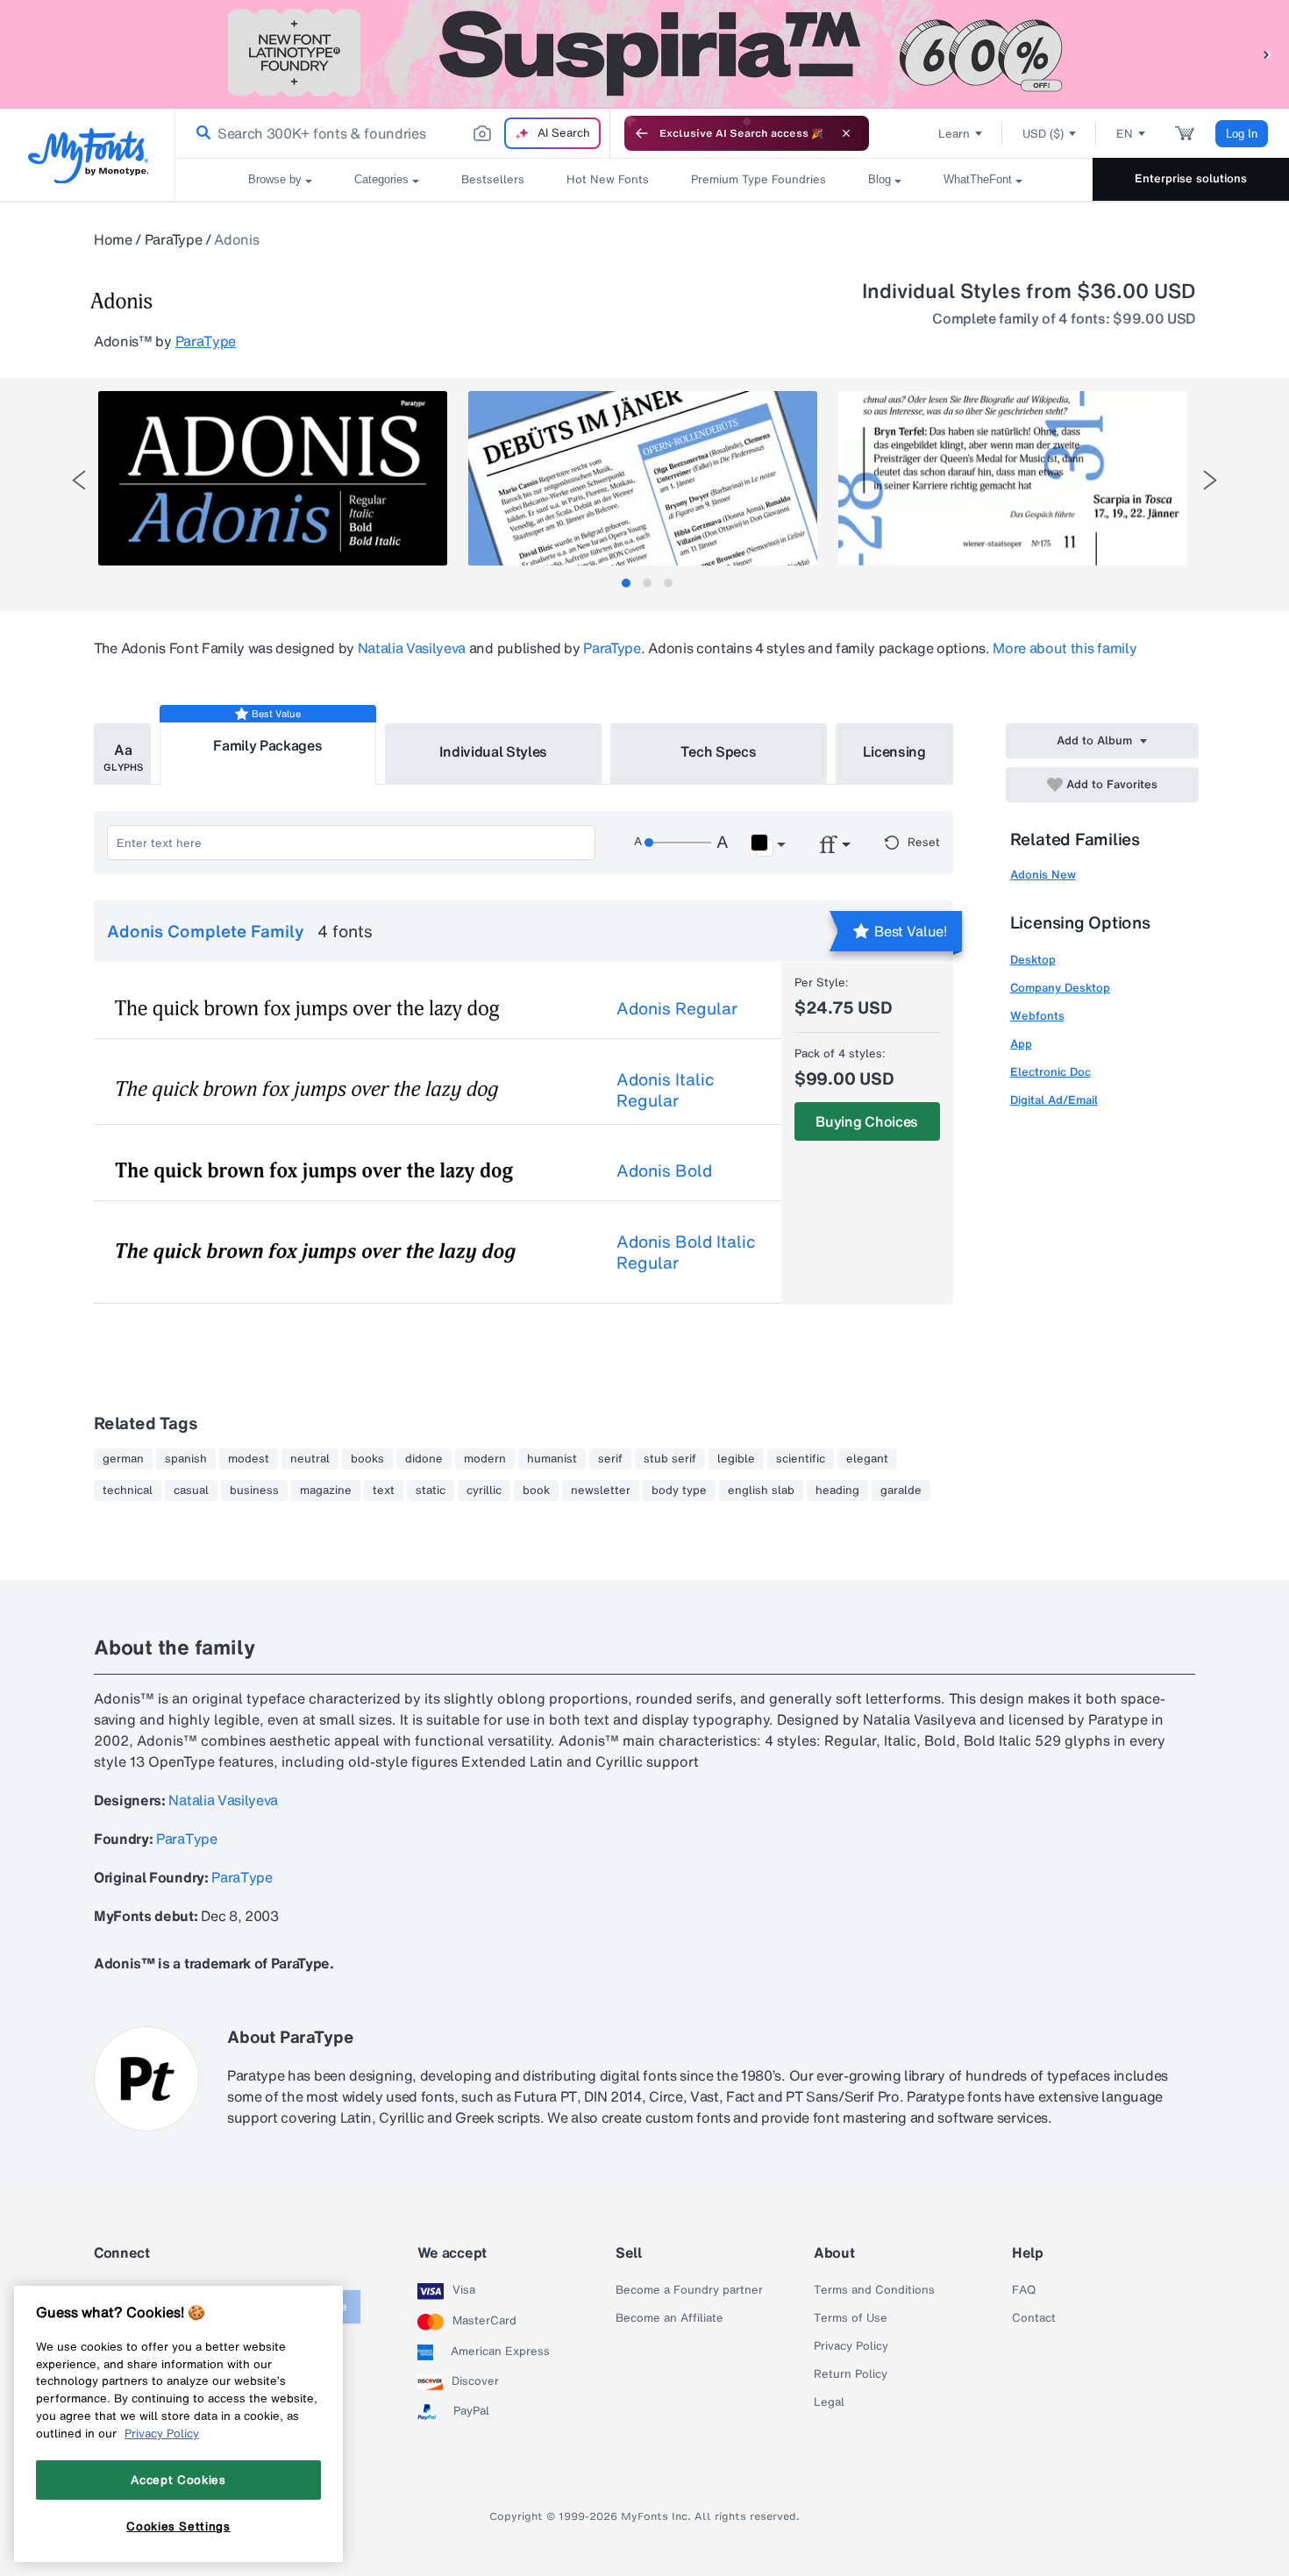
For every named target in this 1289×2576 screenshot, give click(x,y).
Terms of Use (851, 2318)
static (431, 1491)
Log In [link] (1242, 134)
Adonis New (1043, 875)
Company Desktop (1060, 988)
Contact (1034, 2318)
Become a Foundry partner (689, 2290)
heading (837, 1491)
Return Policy (851, 2374)
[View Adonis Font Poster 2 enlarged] (643, 478)
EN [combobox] (1125, 134)
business (254, 1491)
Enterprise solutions (1191, 178)
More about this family (1065, 648)
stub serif (670, 1459)
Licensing (894, 751)
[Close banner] (846, 133)
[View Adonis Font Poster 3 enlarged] (1013, 478)
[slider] (678, 843)
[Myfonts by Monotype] (88, 156)
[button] (1267, 54)
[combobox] (393, 133)
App (1021, 1044)
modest (249, 1459)
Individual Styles (494, 751)
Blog (880, 179)
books (367, 1459)
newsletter (601, 1491)
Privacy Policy (851, 2346)
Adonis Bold (664, 1171)
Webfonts (1037, 1016)
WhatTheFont (978, 179)
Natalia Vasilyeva (412, 648)
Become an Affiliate (669, 2318)
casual (191, 1491)
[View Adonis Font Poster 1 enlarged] (273, 478)
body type (679, 1491)
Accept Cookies (178, 2480)
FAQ (1024, 2290)
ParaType (173, 239)
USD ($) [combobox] (1043, 134)
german (123, 1459)
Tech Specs (719, 751)
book (536, 1491)
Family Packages (267, 745)
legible (736, 1459)
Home (113, 239)
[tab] (626, 583)
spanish (186, 1459)
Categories (381, 179)
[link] (200, 133)
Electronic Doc (1050, 1072)
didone (424, 1459)
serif (610, 1459)
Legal (829, 2402)
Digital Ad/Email (1054, 1100)
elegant (867, 1459)
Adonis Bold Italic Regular (686, 1252)
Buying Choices (867, 1121)
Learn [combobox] (954, 134)
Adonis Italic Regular (666, 1090)
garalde (901, 1491)
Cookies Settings (178, 2526)
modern (485, 1459)
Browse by (275, 179)
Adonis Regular (677, 1008)
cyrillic (484, 1491)
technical (128, 1491)
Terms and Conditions (874, 2290)
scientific (801, 1459)
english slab (761, 1491)
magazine (326, 1491)
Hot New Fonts (608, 179)
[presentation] (79, 480)
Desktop (1033, 960)
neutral (310, 1459)
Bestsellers (493, 179)
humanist (552, 1459)
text (384, 1491)
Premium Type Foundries (758, 179)
